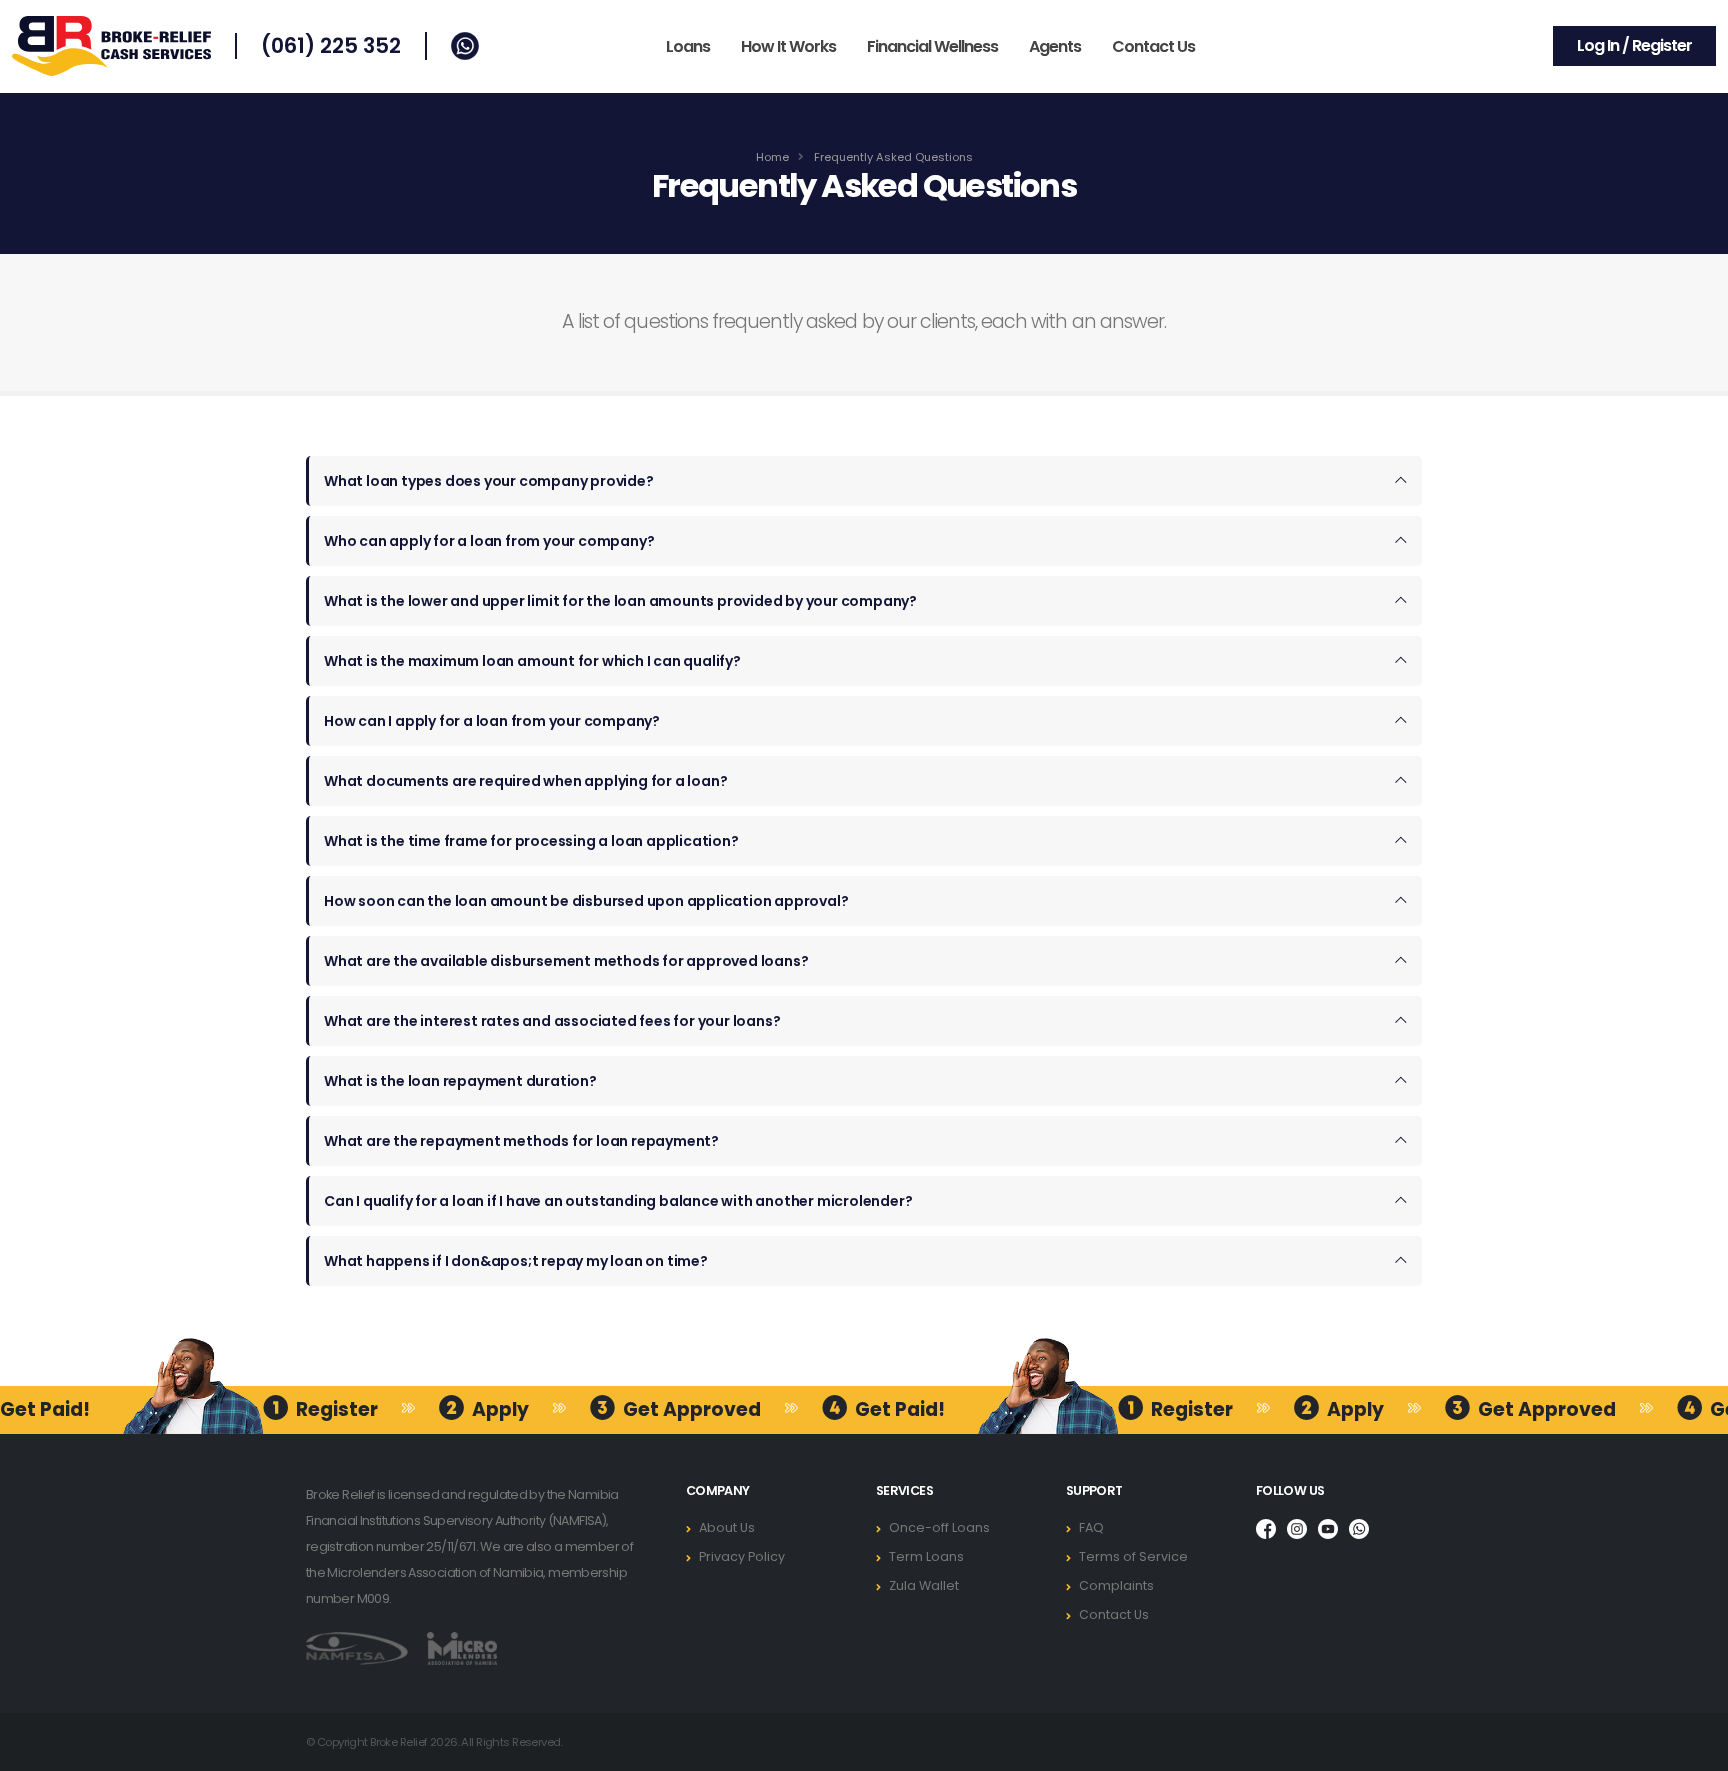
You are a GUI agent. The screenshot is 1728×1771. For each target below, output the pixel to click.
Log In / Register (1634, 45)
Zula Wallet (924, 1585)
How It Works (788, 46)
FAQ (1091, 1527)
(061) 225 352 (331, 45)
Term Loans (926, 1556)
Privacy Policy (742, 1556)
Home (772, 157)
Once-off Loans (939, 1527)
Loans (688, 46)
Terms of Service (1133, 1556)
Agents (1055, 46)
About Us (727, 1527)
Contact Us (1153, 46)
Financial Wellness (932, 46)
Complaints (1116, 1585)
